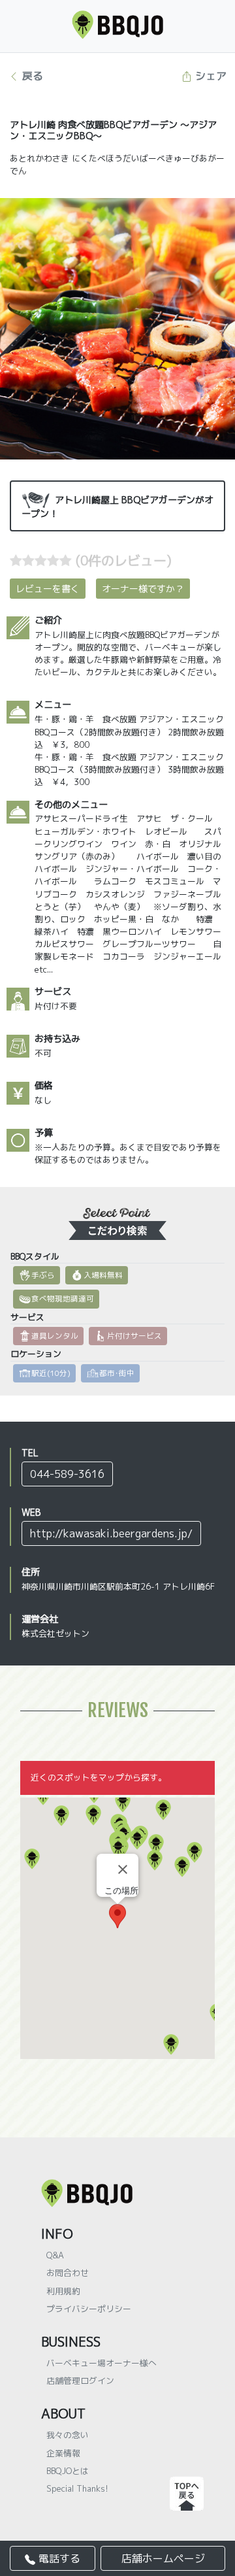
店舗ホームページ (163, 2558)
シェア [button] (209, 76)
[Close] (123, 1869)
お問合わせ (68, 2273)
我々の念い (68, 2435)
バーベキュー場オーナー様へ (102, 2363)
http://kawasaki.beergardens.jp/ (111, 1533)
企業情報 (63, 2453)
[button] (171, 2045)
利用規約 (63, 2291)
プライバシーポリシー (89, 2309)
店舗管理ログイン (80, 2381)
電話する (58, 2558)
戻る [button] (31, 76)
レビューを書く (48, 589)
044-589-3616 (67, 1474)
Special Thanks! (77, 2488)
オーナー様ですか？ (143, 589)
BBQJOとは (68, 2471)
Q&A (55, 2255)
